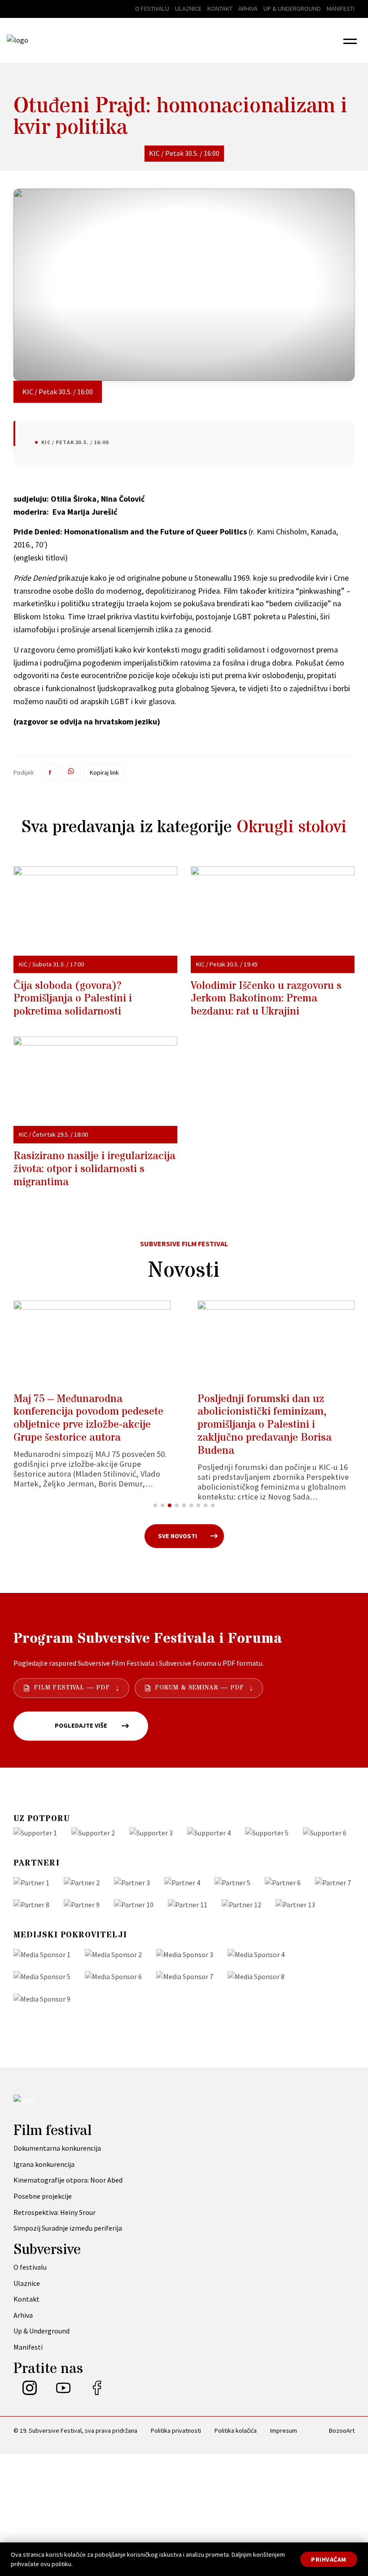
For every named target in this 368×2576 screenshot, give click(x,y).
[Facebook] (97, 2392)
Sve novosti (177, 1536)
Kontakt (220, 9)
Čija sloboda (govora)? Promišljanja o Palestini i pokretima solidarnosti (73, 999)
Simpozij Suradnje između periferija (68, 2228)
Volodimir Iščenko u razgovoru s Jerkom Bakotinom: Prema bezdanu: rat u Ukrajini (266, 999)
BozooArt (342, 2430)
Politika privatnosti (176, 2430)
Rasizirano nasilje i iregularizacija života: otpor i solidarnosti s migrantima (94, 1169)
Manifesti (341, 9)
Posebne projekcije (43, 2196)
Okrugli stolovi (291, 827)
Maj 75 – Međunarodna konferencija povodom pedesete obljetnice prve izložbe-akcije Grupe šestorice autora (88, 1418)
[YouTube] (63, 2392)
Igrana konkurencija (44, 2164)
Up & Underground (292, 9)
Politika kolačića (236, 2430)
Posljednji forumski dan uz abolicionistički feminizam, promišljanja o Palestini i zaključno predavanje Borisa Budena (265, 1425)
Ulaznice (188, 9)
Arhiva (248, 9)
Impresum (284, 2430)
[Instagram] (30, 2392)
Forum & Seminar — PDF (199, 1688)
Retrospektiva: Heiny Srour (55, 2212)
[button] (350, 40)
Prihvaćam (329, 2559)
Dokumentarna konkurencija (57, 2148)
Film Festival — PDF (72, 1688)
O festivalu (152, 9)
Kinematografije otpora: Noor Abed (68, 2180)
